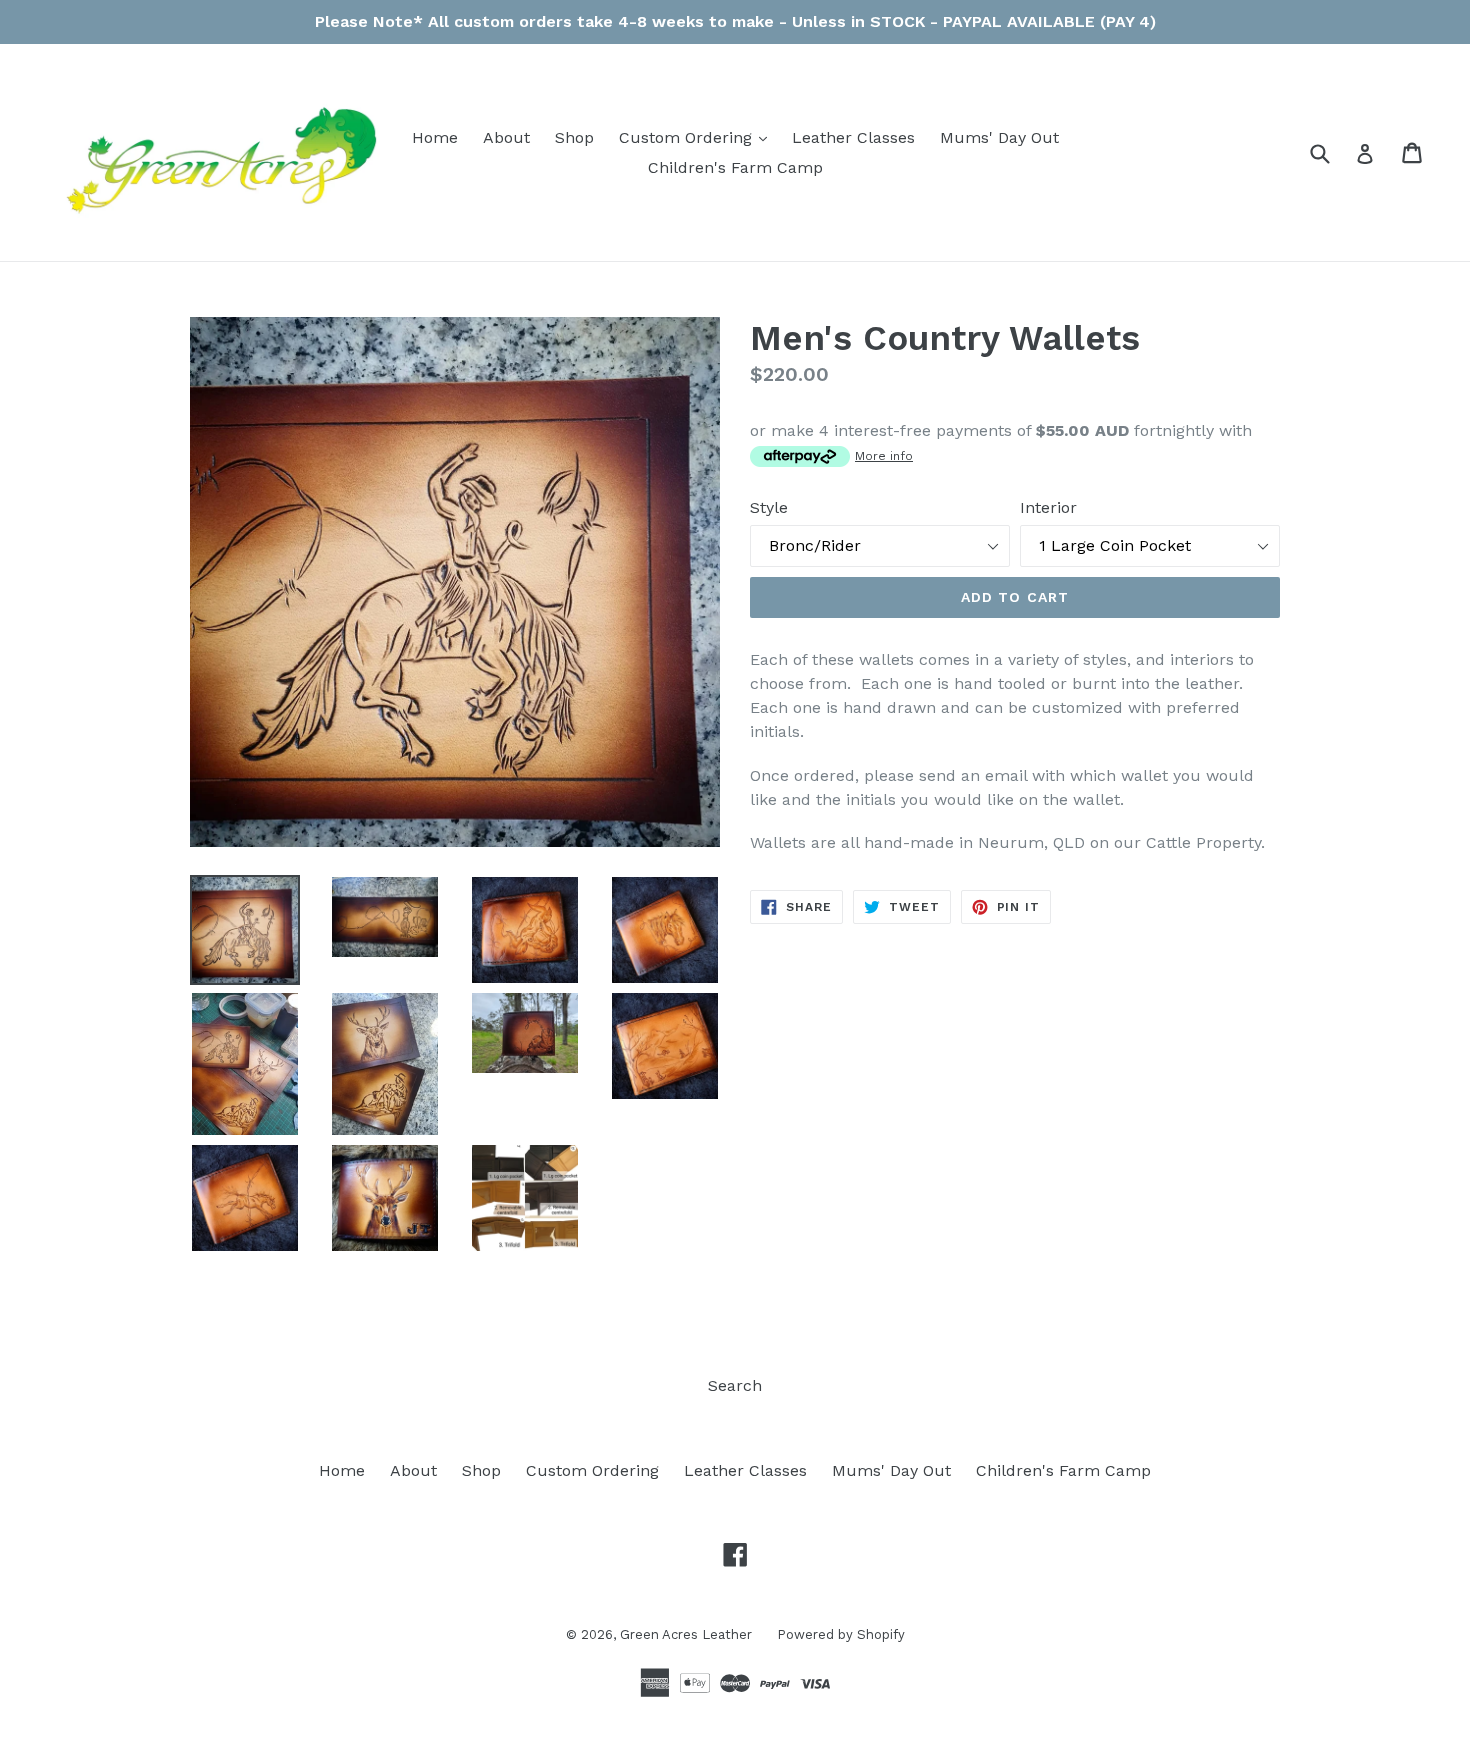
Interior (1048, 507)
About (506, 137)
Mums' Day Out (999, 137)
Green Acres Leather (686, 1634)
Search (735, 1385)
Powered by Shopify (841, 1634)
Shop (574, 137)
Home (435, 137)
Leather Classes (853, 137)
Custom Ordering (698, 137)
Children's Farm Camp (735, 167)
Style (769, 507)
